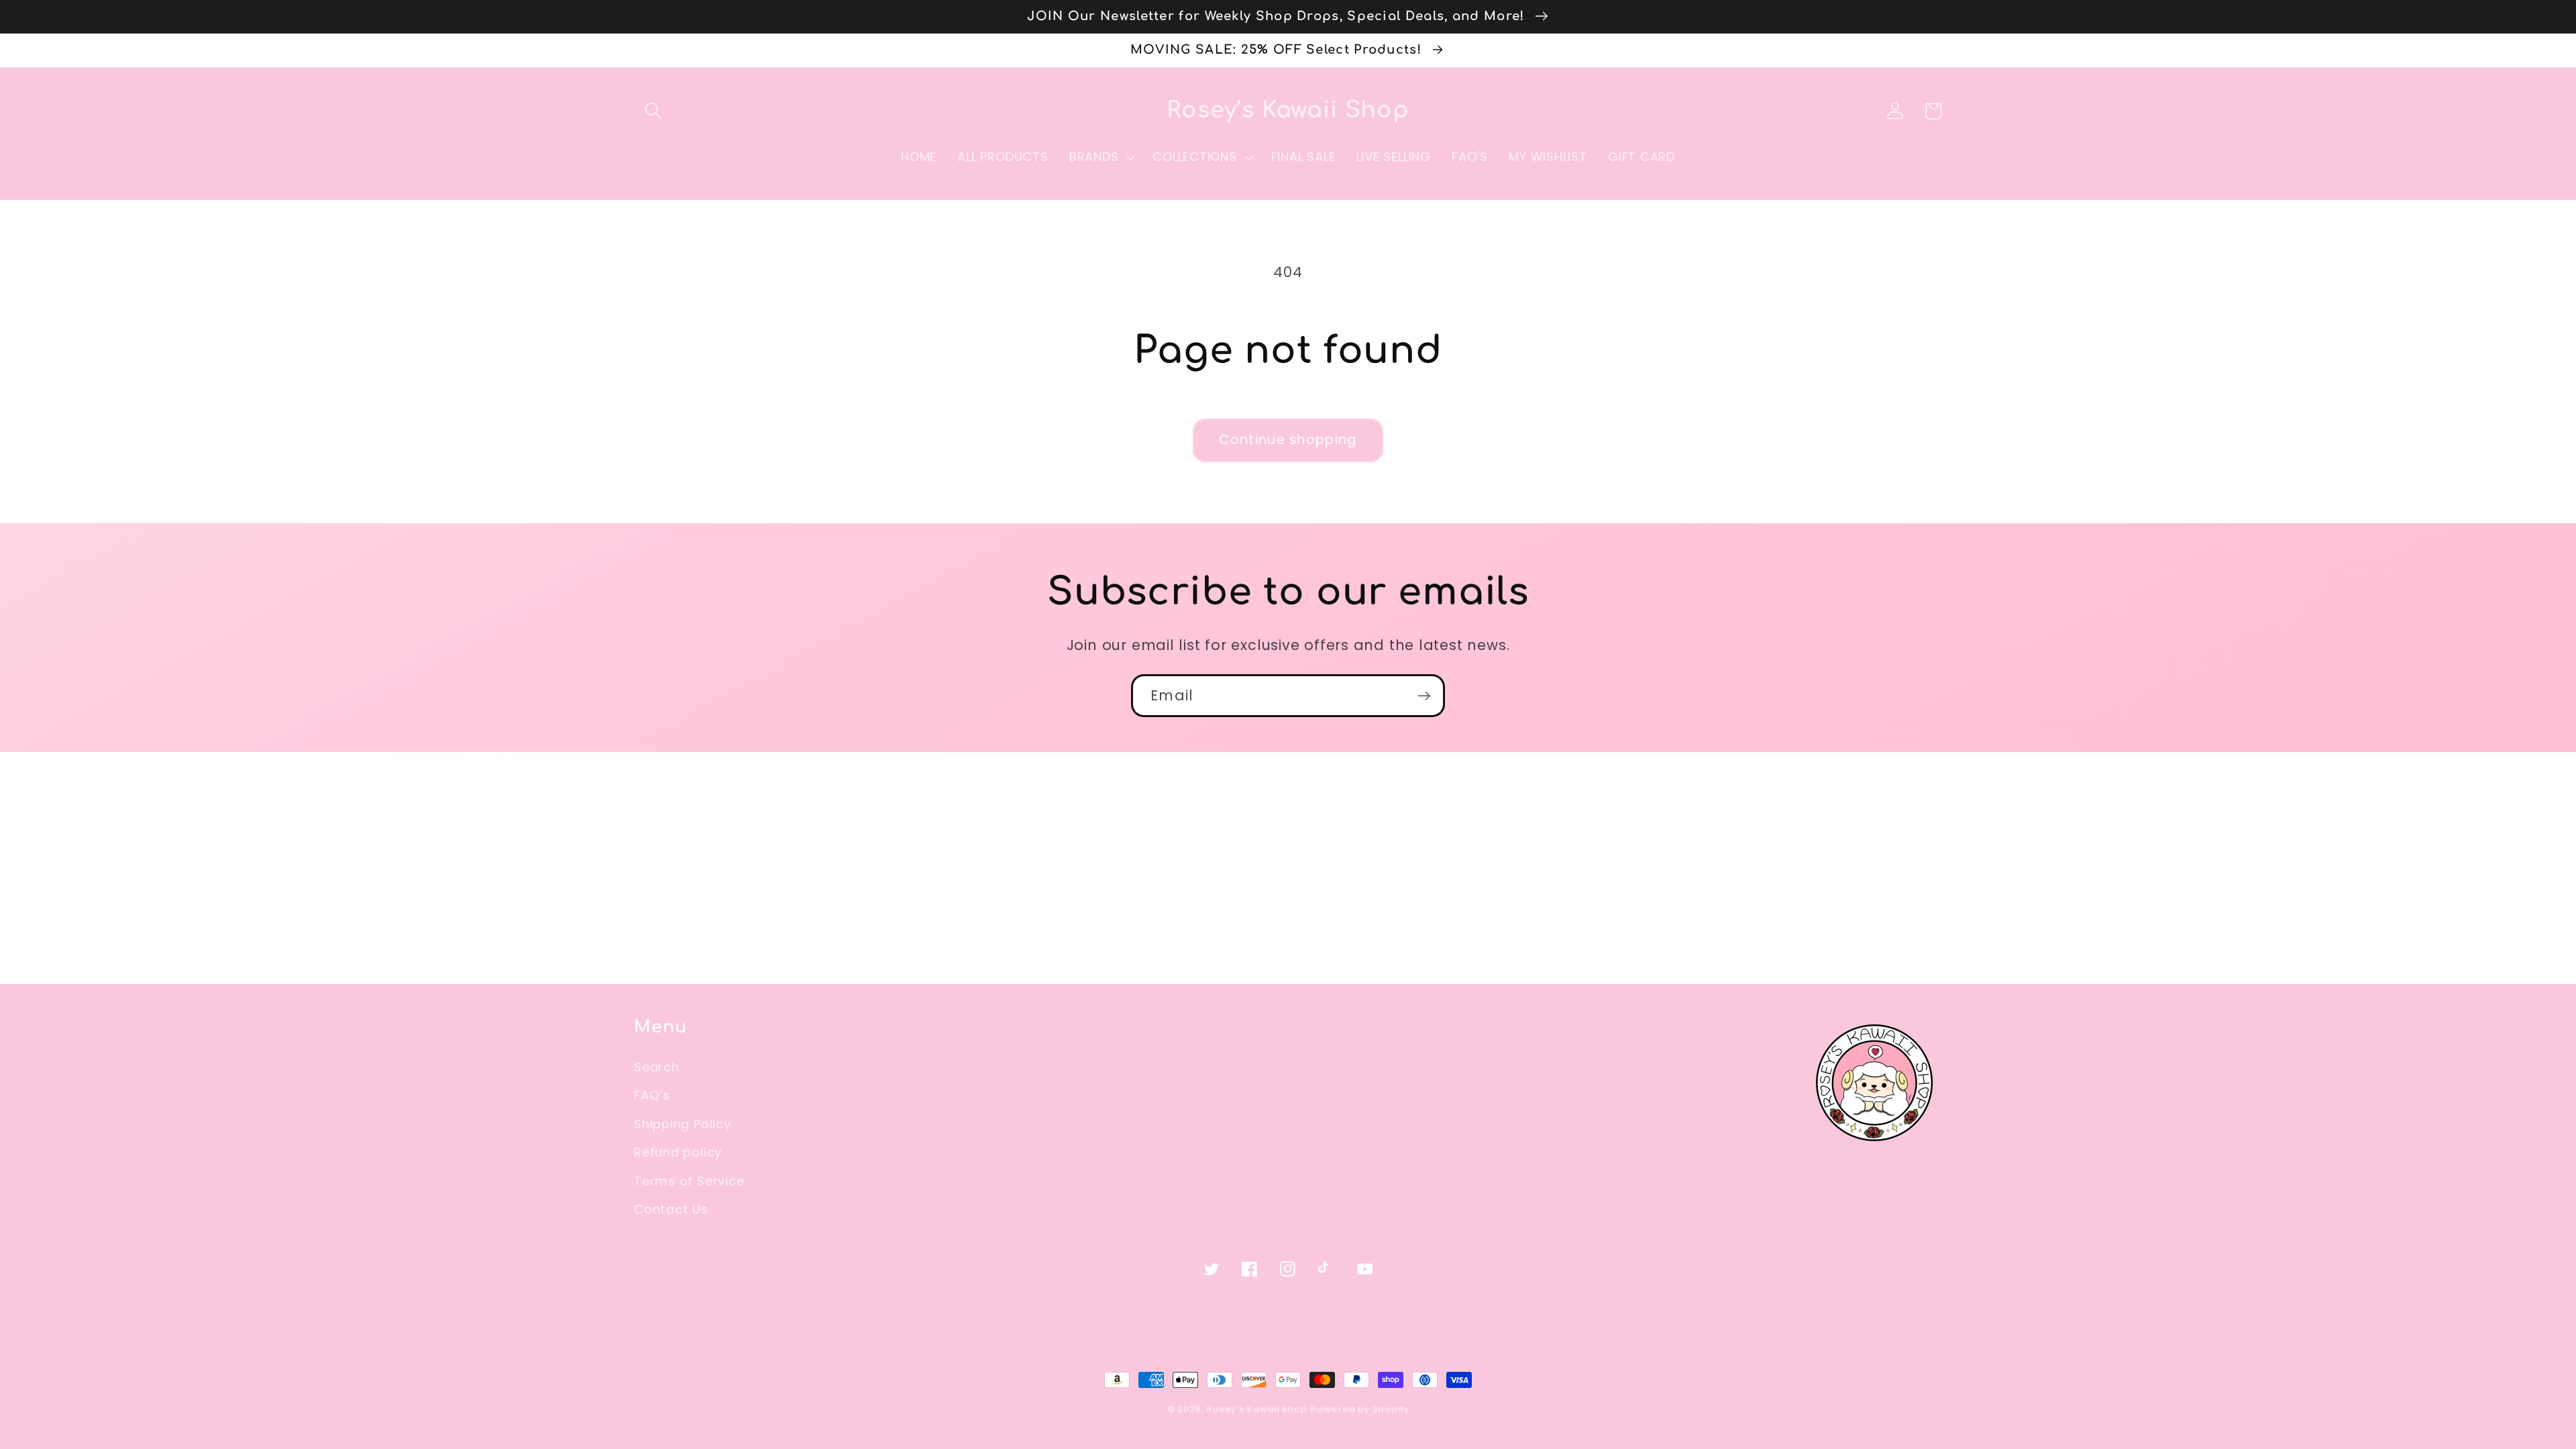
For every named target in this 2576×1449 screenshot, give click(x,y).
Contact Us (671, 1209)
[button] (653, 111)
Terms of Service (689, 1181)
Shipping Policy (683, 1124)
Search (657, 1067)
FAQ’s (652, 1095)
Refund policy (678, 1152)
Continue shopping (1288, 440)
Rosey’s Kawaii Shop (1257, 1409)
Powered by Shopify (1360, 1409)
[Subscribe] (1424, 696)
